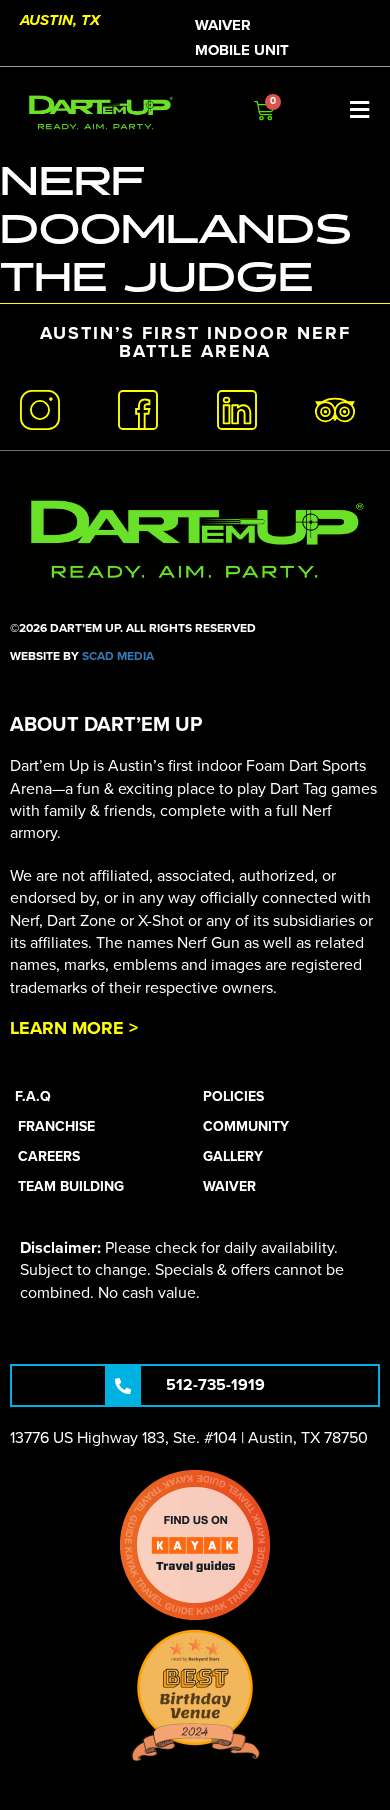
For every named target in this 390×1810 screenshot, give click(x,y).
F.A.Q (33, 1096)
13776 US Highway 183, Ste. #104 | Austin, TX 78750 (189, 1438)
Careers (49, 1156)
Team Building (71, 1186)
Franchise (56, 1126)
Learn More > (74, 1028)
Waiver (223, 25)
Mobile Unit (242, 50)
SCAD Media (118, 656)
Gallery (233, 1156)
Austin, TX (60, 20)
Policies (233, 1096)
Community (246, 1126)
